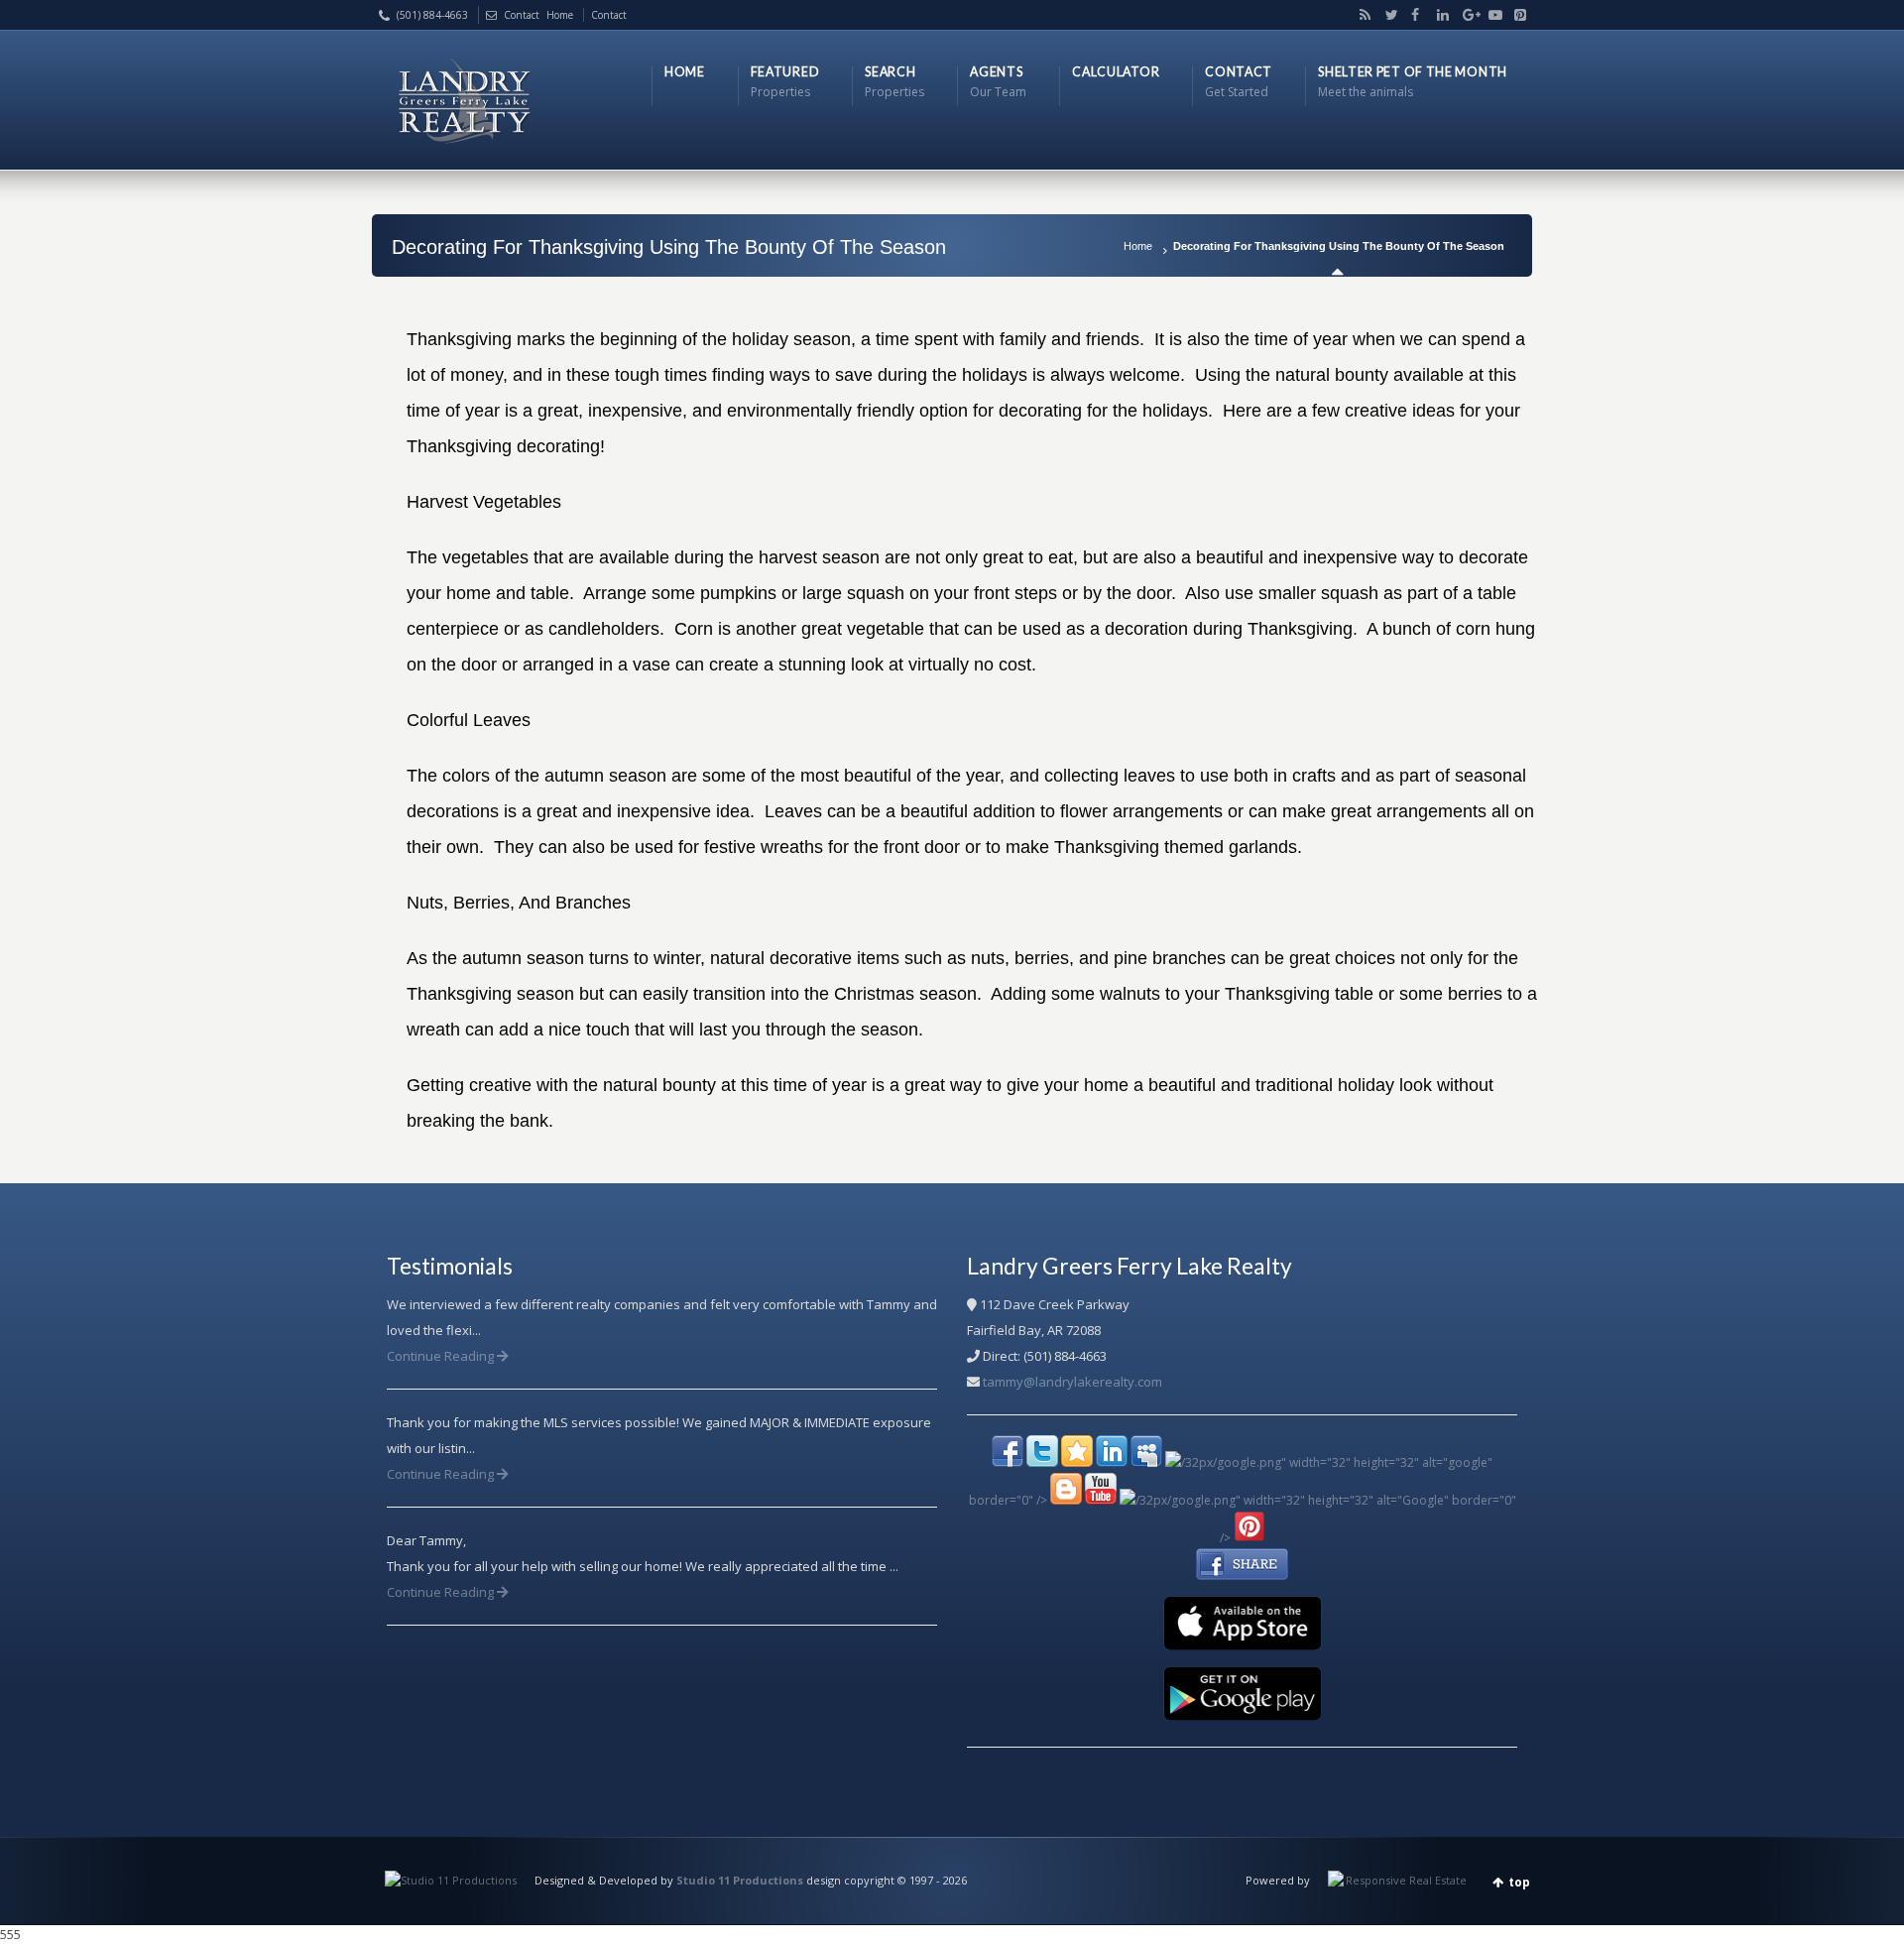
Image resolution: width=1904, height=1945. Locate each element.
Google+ (1465, 15)
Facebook (1413, 15)
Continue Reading (442, 1356)
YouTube (1490, 15)
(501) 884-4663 (432, 15)
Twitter (1387, 15)
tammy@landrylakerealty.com (1072, 1382)
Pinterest (1515, 15)
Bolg (1362, 15)
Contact (522, 15)
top (1519, 1882)
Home (1138, 246)
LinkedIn (1439, 15)
